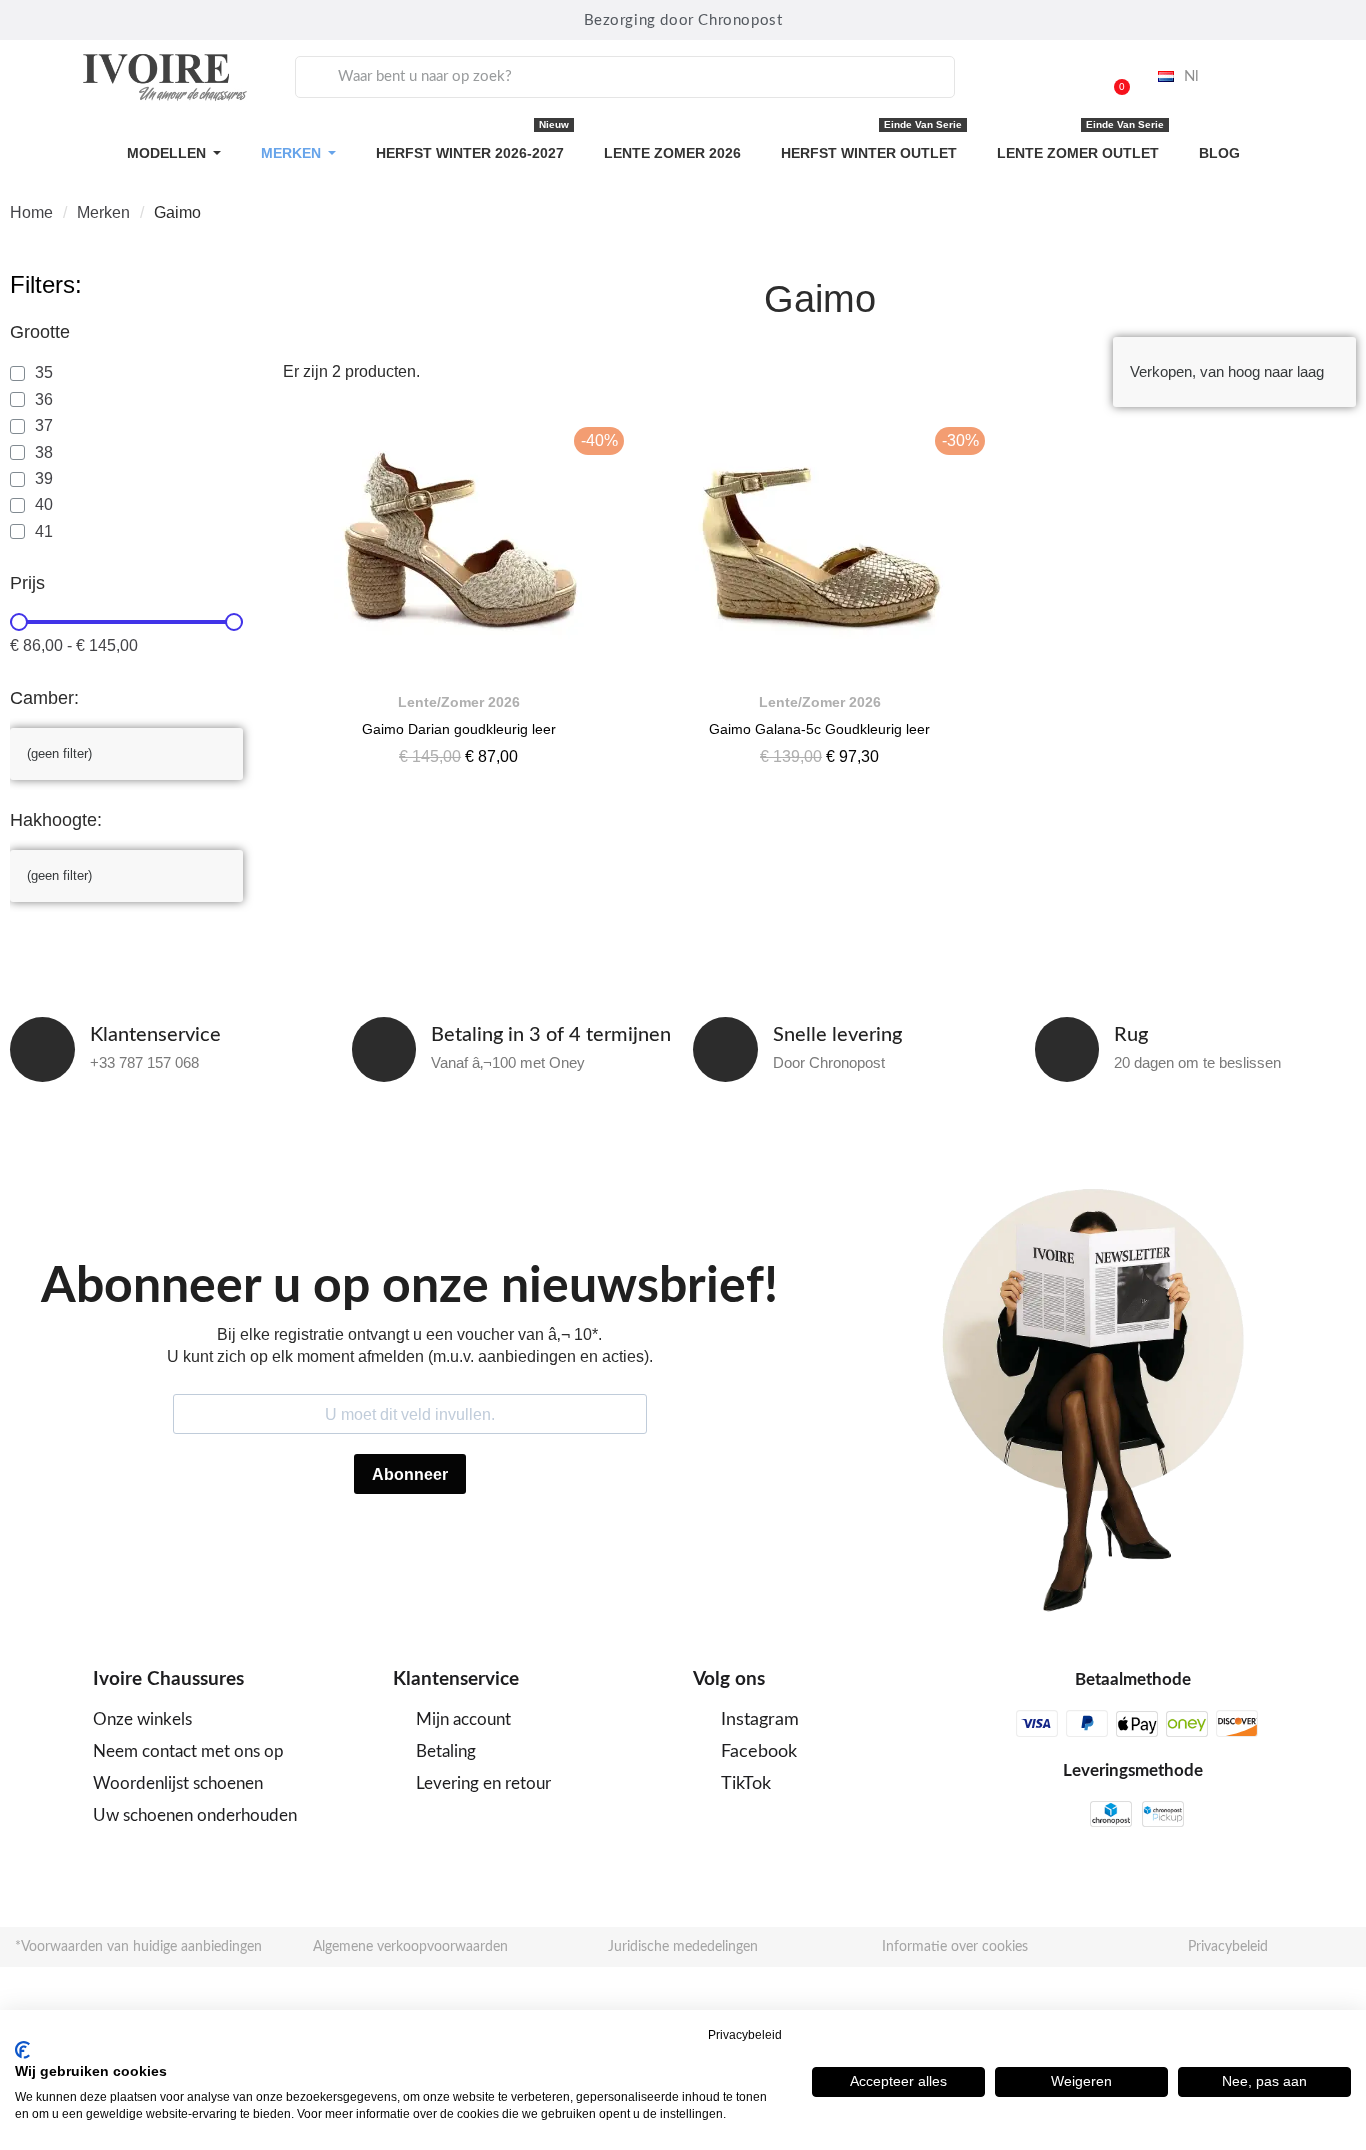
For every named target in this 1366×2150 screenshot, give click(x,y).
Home (31, 212)
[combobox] (625, 77)
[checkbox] (31, 373)
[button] (1113, 77)
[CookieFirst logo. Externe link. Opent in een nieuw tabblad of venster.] (22, 2050)
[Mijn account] (1062, 77)
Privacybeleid (745, 2035)
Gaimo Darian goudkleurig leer (459, 729)
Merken (103, 212)
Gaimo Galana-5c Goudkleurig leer (819, 729)
